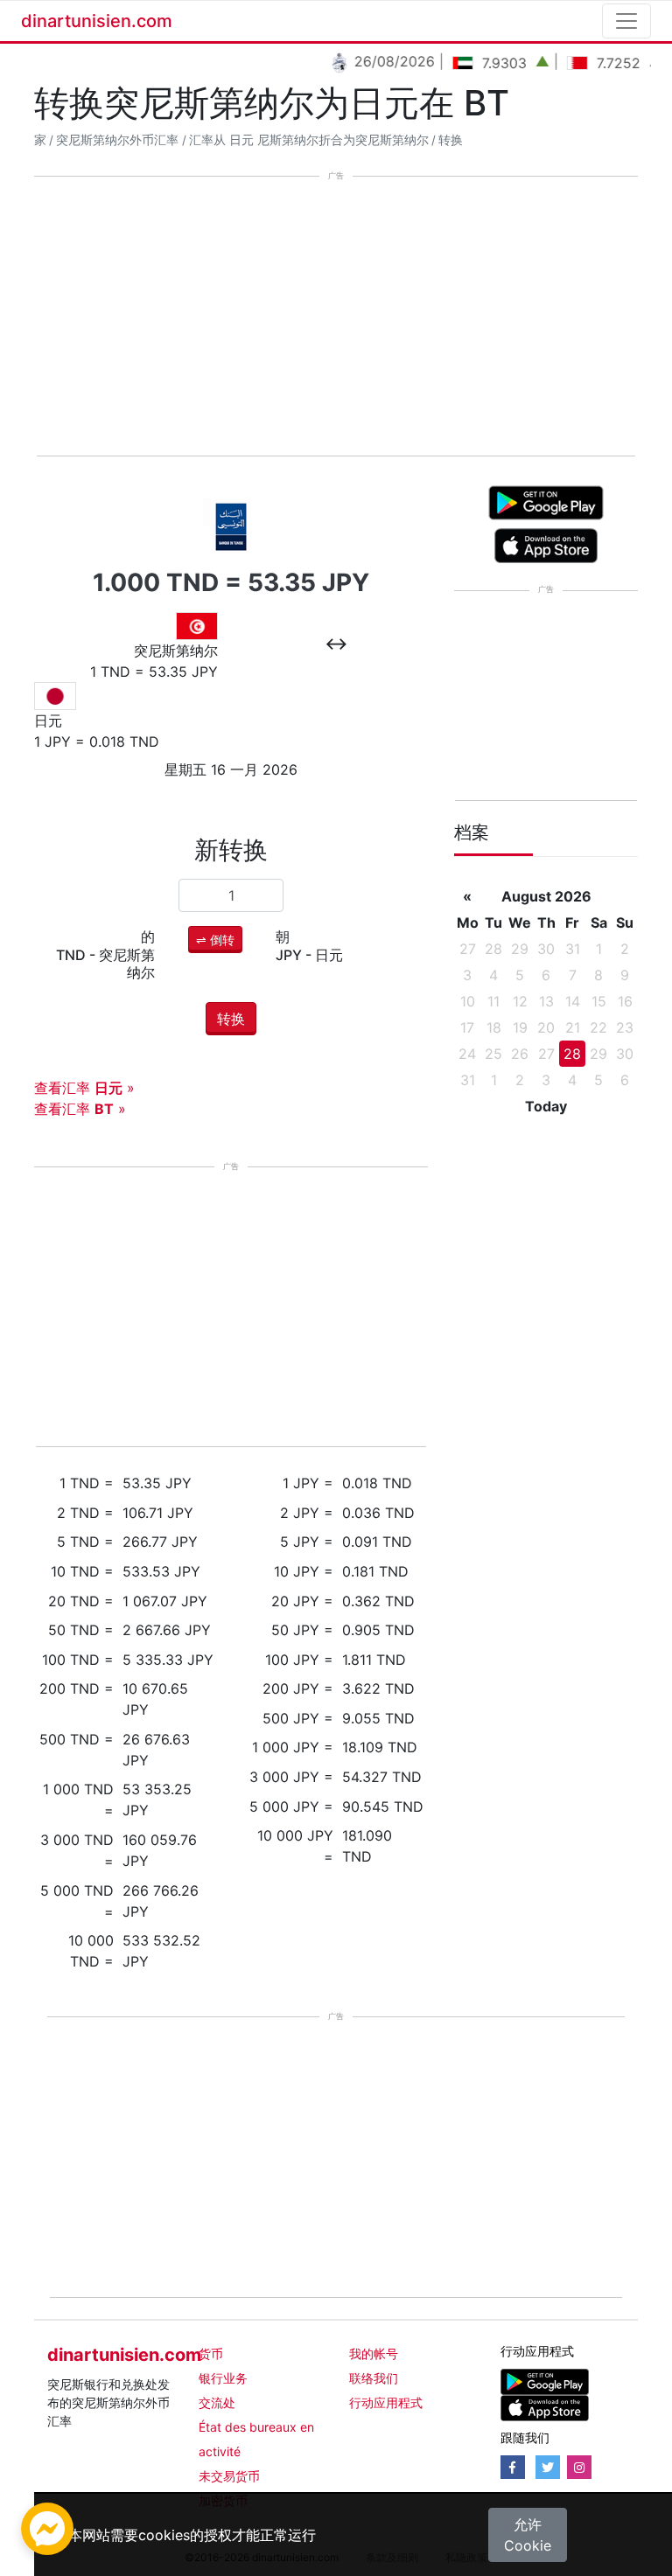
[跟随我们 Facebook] (513, 2467)
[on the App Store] (546, 545)
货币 (211, 2353)
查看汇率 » (84, 1088)
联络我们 (374, 2378)
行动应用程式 (386, 2402)
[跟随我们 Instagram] (579, 2467)
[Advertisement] (336, 317)
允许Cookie (528, 2535)
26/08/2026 (376, 61)
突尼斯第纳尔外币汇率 (117, 140)
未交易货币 (229, 2476)
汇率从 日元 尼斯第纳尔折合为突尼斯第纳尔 (309, 140)
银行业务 (223, 2378)
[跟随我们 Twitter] (548, 2467)
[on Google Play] (546, 502)
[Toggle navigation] (626, 21)
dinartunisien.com (97, 21)
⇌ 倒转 (215, 940)
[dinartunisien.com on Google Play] (545, 2380)
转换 (451, 140)
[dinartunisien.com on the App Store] (545, 2406)
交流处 (217, 2402)
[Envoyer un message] (47, 2527)
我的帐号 (374, 2353)
